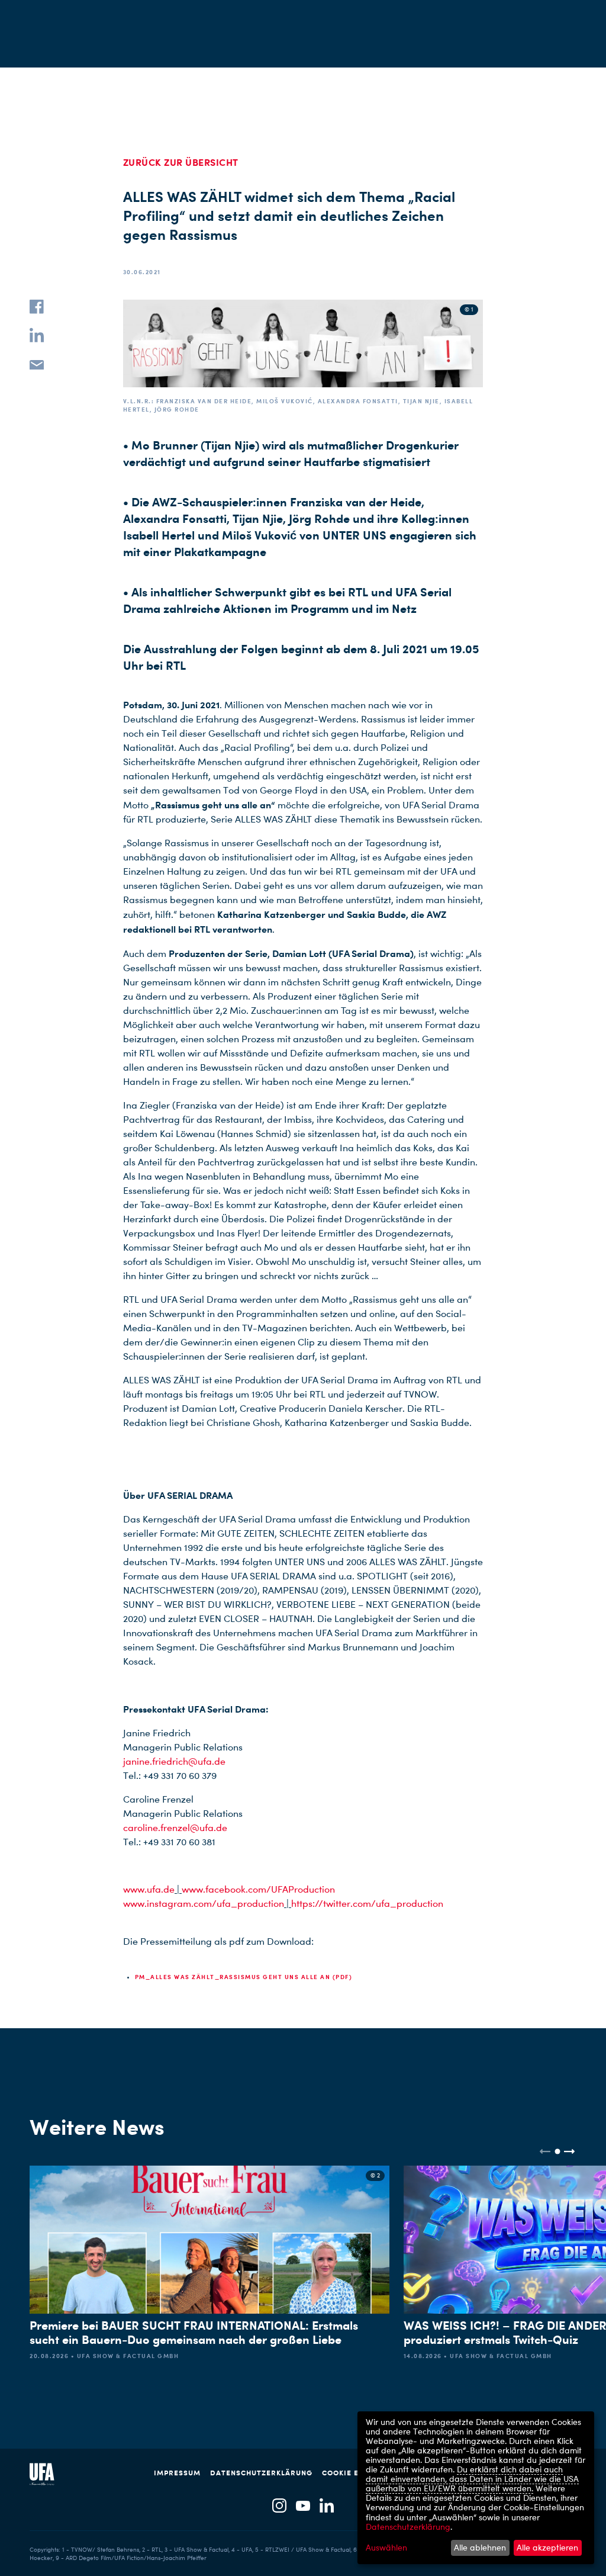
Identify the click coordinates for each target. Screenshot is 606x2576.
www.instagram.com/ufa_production (204, 1904)
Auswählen (386, 2548)
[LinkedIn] (327, 2506)
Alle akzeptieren (547, 2547)
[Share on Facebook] (37, 307)
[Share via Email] (37, 364)
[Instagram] (279, 2506)
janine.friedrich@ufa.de (174, 1761)
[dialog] (476, 2488)
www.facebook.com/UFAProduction (258, 1889)
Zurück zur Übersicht (181, 162)
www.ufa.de (149, 1889)
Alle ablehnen (480, 2547)
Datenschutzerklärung (261, 2473)
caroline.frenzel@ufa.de (175, 1828)
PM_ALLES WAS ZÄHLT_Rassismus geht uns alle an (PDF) (244, 1977)
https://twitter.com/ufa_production (367, 1904)
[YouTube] (303, 2506)
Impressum (177, 2473)
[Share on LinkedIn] (37, 335)
